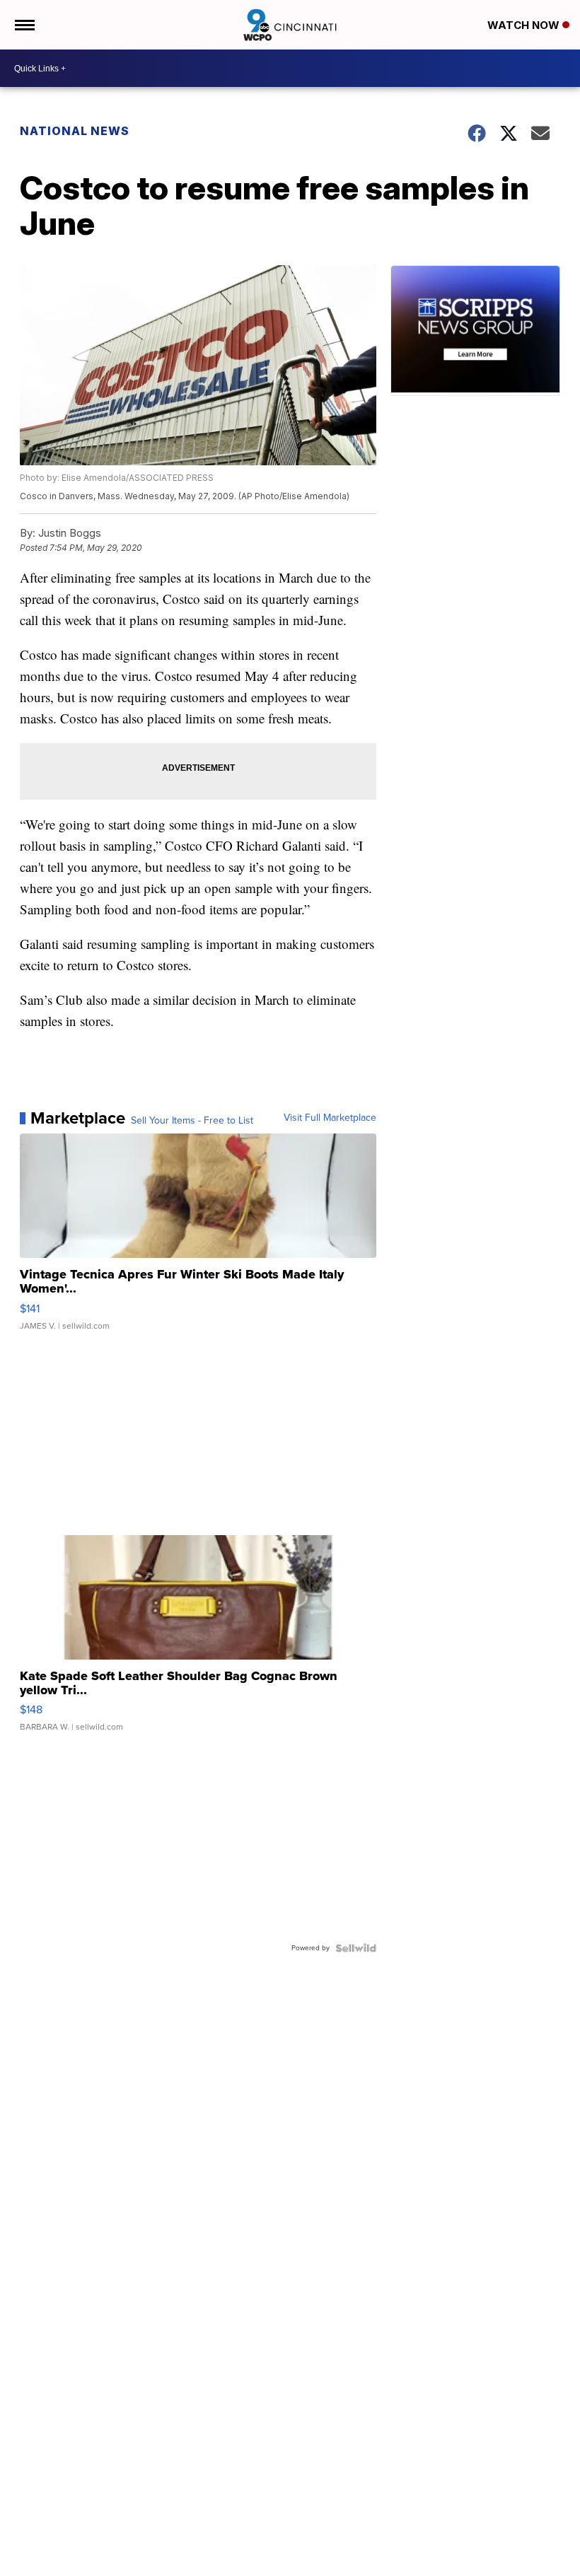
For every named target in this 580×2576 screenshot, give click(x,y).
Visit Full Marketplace (330, 1118)
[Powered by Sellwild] (356, 1948)
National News (75, 131)
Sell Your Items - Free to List (192, 1121)
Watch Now (525, 25)
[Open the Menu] (24, 25)
